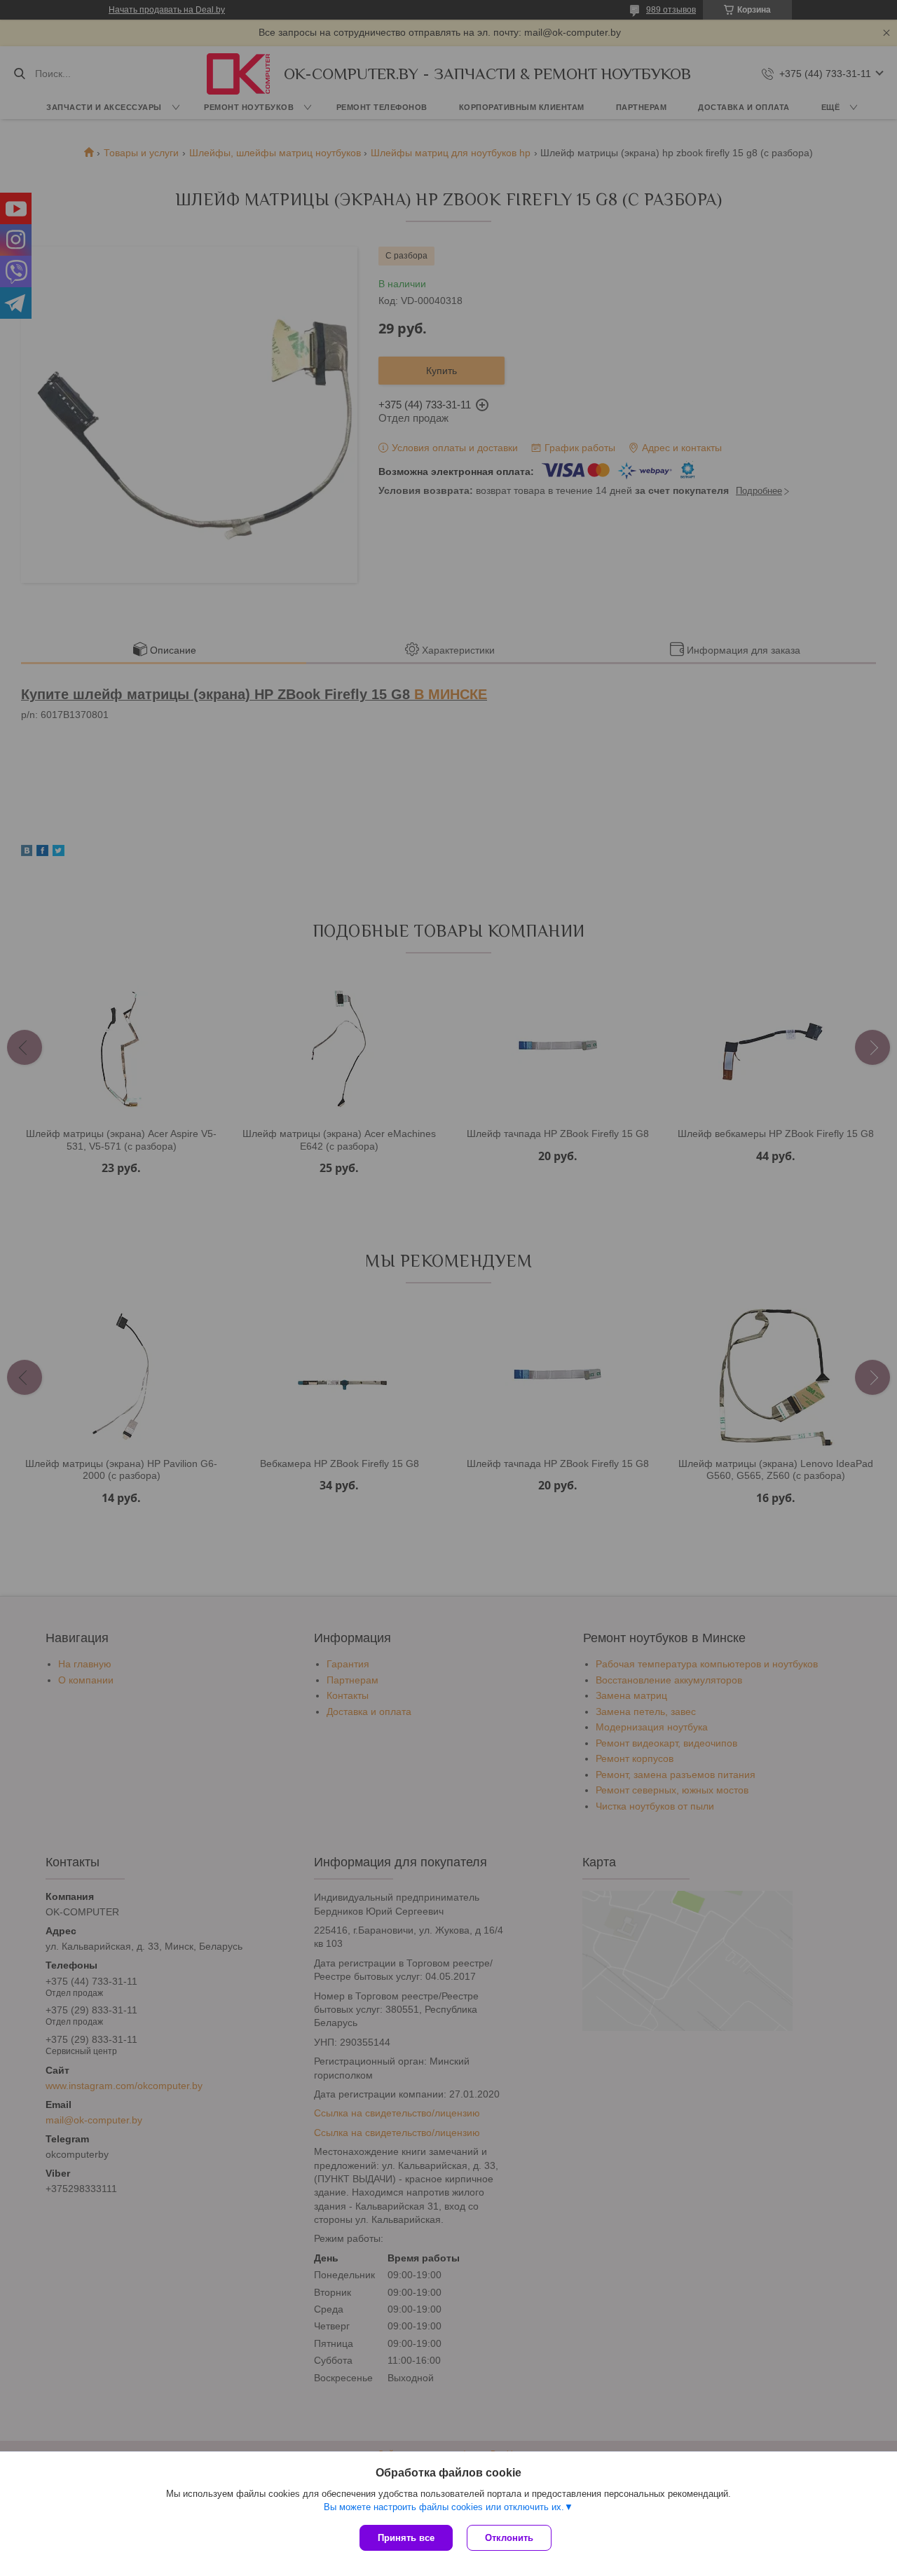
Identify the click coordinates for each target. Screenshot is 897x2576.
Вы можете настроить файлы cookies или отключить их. (444, 2507)
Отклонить (509, 2538)
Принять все (406, 2538)
